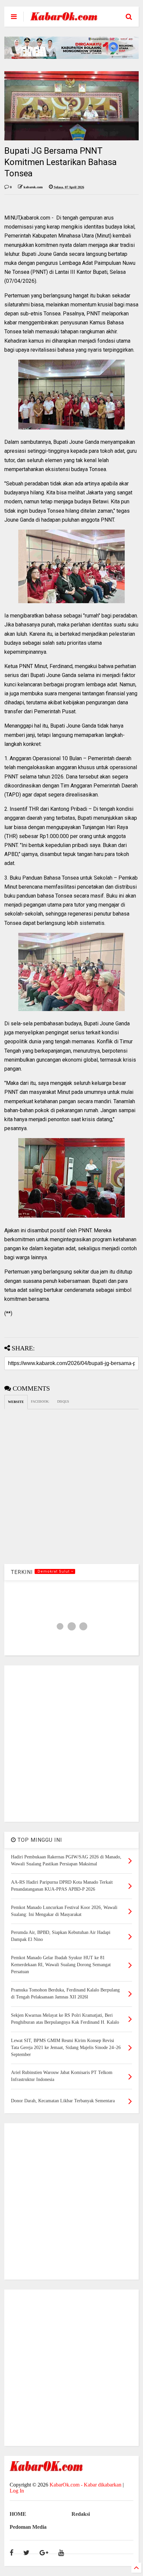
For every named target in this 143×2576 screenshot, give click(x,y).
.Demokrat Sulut (54, 1571)
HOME (18, 2514)
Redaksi (81, 2514)
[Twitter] (26, 2553)
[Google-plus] (44, 2553)
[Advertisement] (71, 1744)
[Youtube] (61, 2553)
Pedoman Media (28, 2527)
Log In (17, 2491)
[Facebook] (11, 2553)
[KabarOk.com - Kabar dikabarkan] (64, 18)
